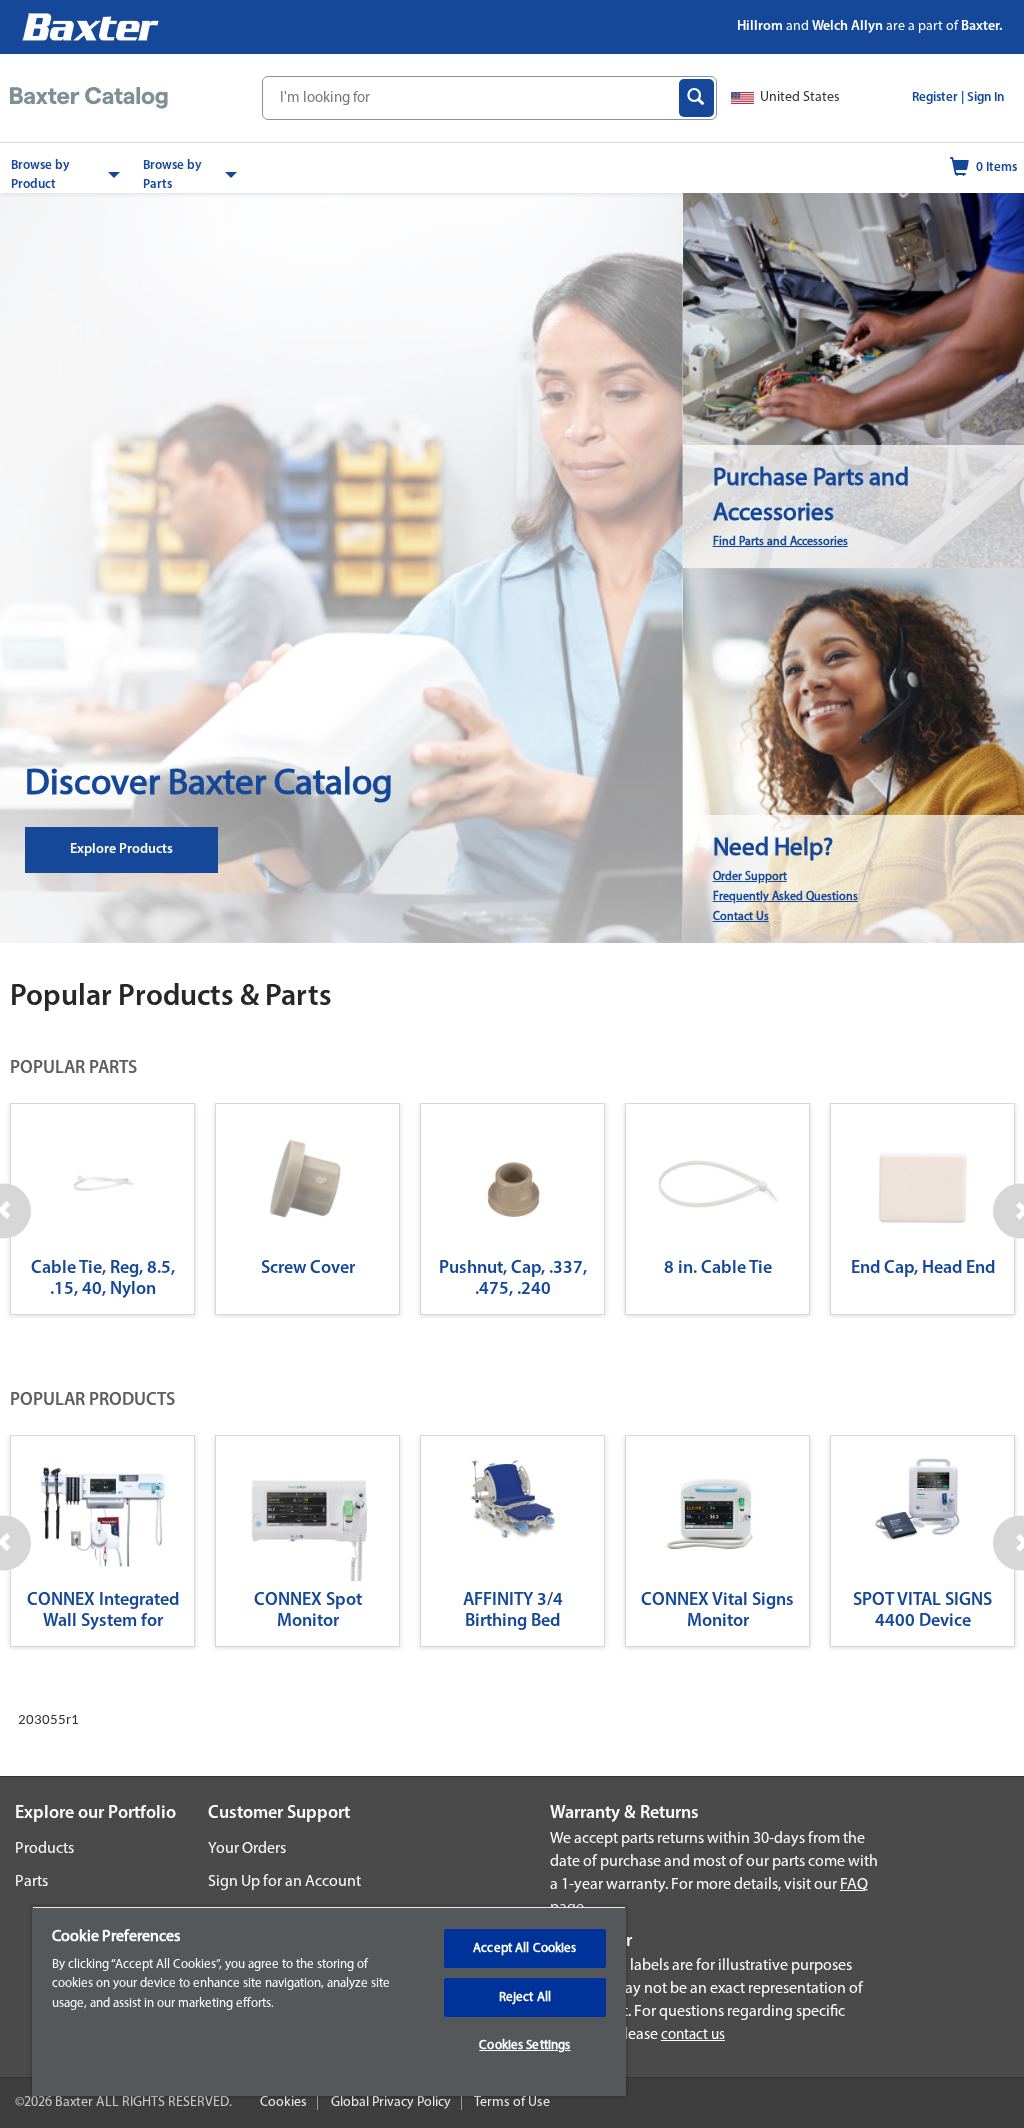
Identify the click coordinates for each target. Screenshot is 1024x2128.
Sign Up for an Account (284, 1882)
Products (44, 1849)
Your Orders (247, 1849)
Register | (938, 97)
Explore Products (121, 849)
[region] (329, 2001)
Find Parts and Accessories (780, 542)
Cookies (283, 2102)
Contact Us (741, 917)
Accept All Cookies (524, 1948)
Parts (31, 1882)
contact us (693, 2035)
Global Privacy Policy (391, 2102)
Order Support (750, 877)
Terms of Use (512, 2102)
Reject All (525, 1997)
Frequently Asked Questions (785, 897)
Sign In (985, 97)
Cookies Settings (524, 2045)
